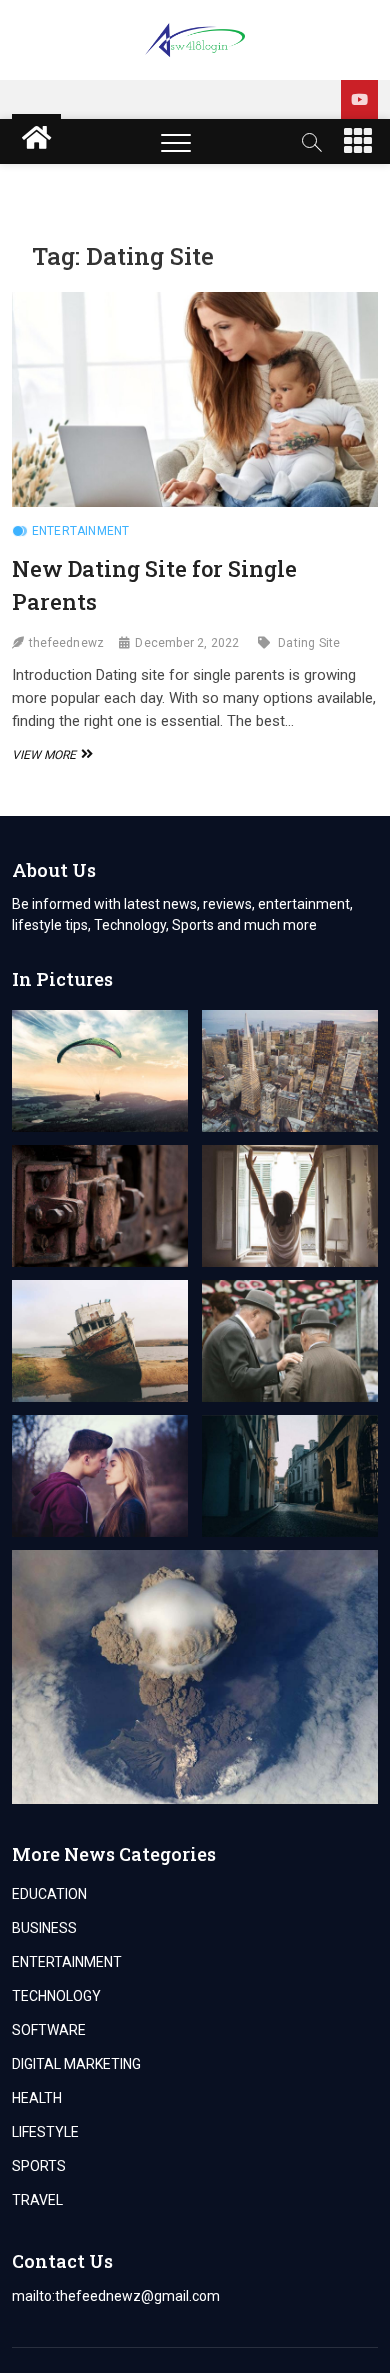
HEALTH (37, 2098)
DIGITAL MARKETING (76, 2064)
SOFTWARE (49, 2030)
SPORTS (39, 2166)
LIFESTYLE (45, 2132)
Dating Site (309, 643)
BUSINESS (44, 1928)
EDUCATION (49, 1894)
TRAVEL (37, 2200)
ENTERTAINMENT (81, 531)
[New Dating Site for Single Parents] (195, 399)
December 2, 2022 (187, 643)
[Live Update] (359, 99)
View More (50, 755)
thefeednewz (66, 643)
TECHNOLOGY (56, 1996)
